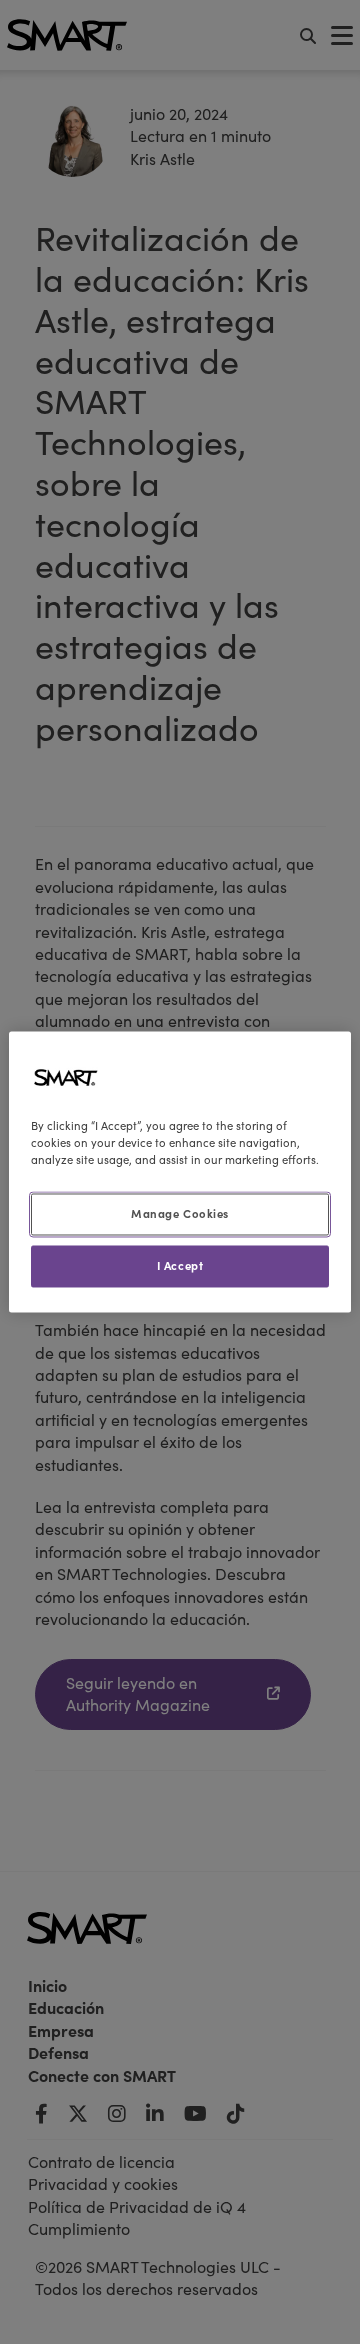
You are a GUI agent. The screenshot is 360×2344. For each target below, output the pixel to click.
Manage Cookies (180, 1214)
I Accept (180, 1266)
